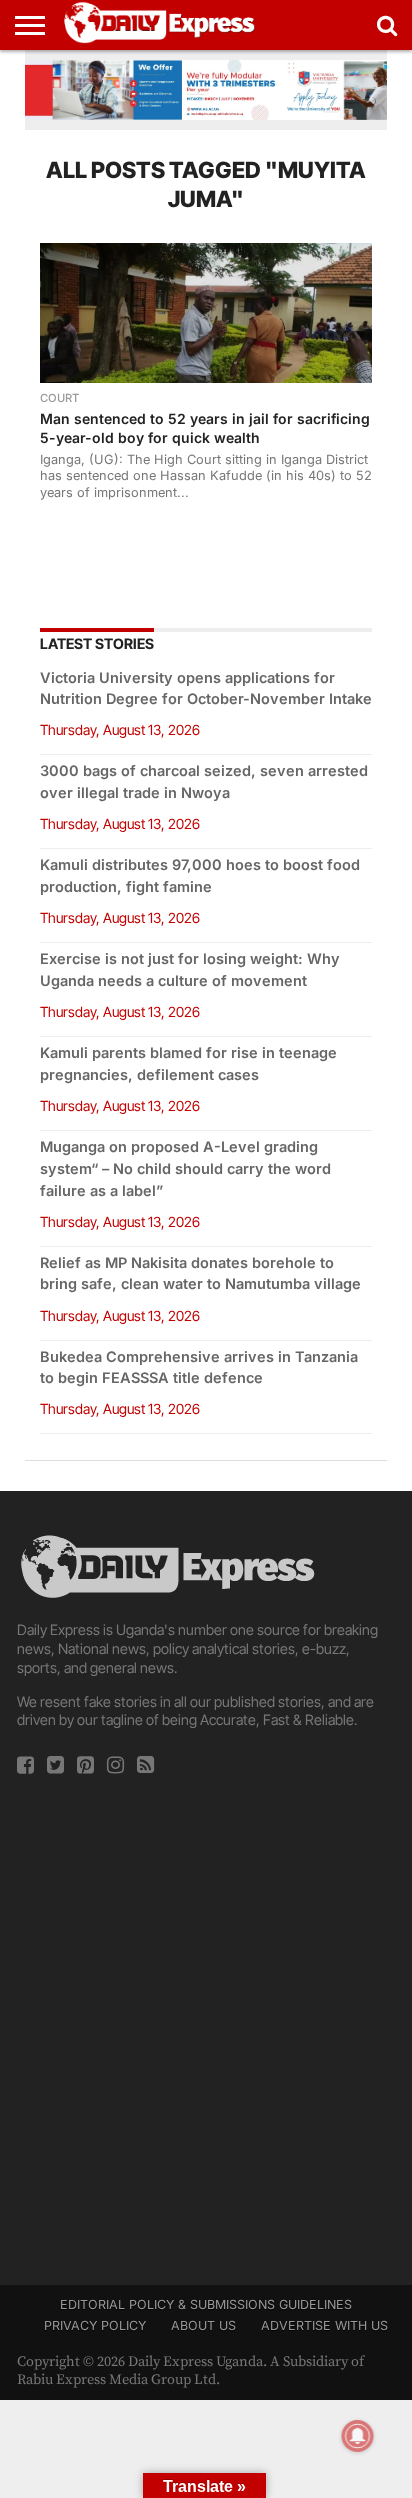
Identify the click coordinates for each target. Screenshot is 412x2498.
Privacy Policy (95, 2325)
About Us (203, 2325)
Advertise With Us (324, 2325)
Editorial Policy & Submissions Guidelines (206, 2304)
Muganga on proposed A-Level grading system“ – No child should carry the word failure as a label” (185, 1168)
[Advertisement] (206, 2024)
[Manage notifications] (358, 2436)
